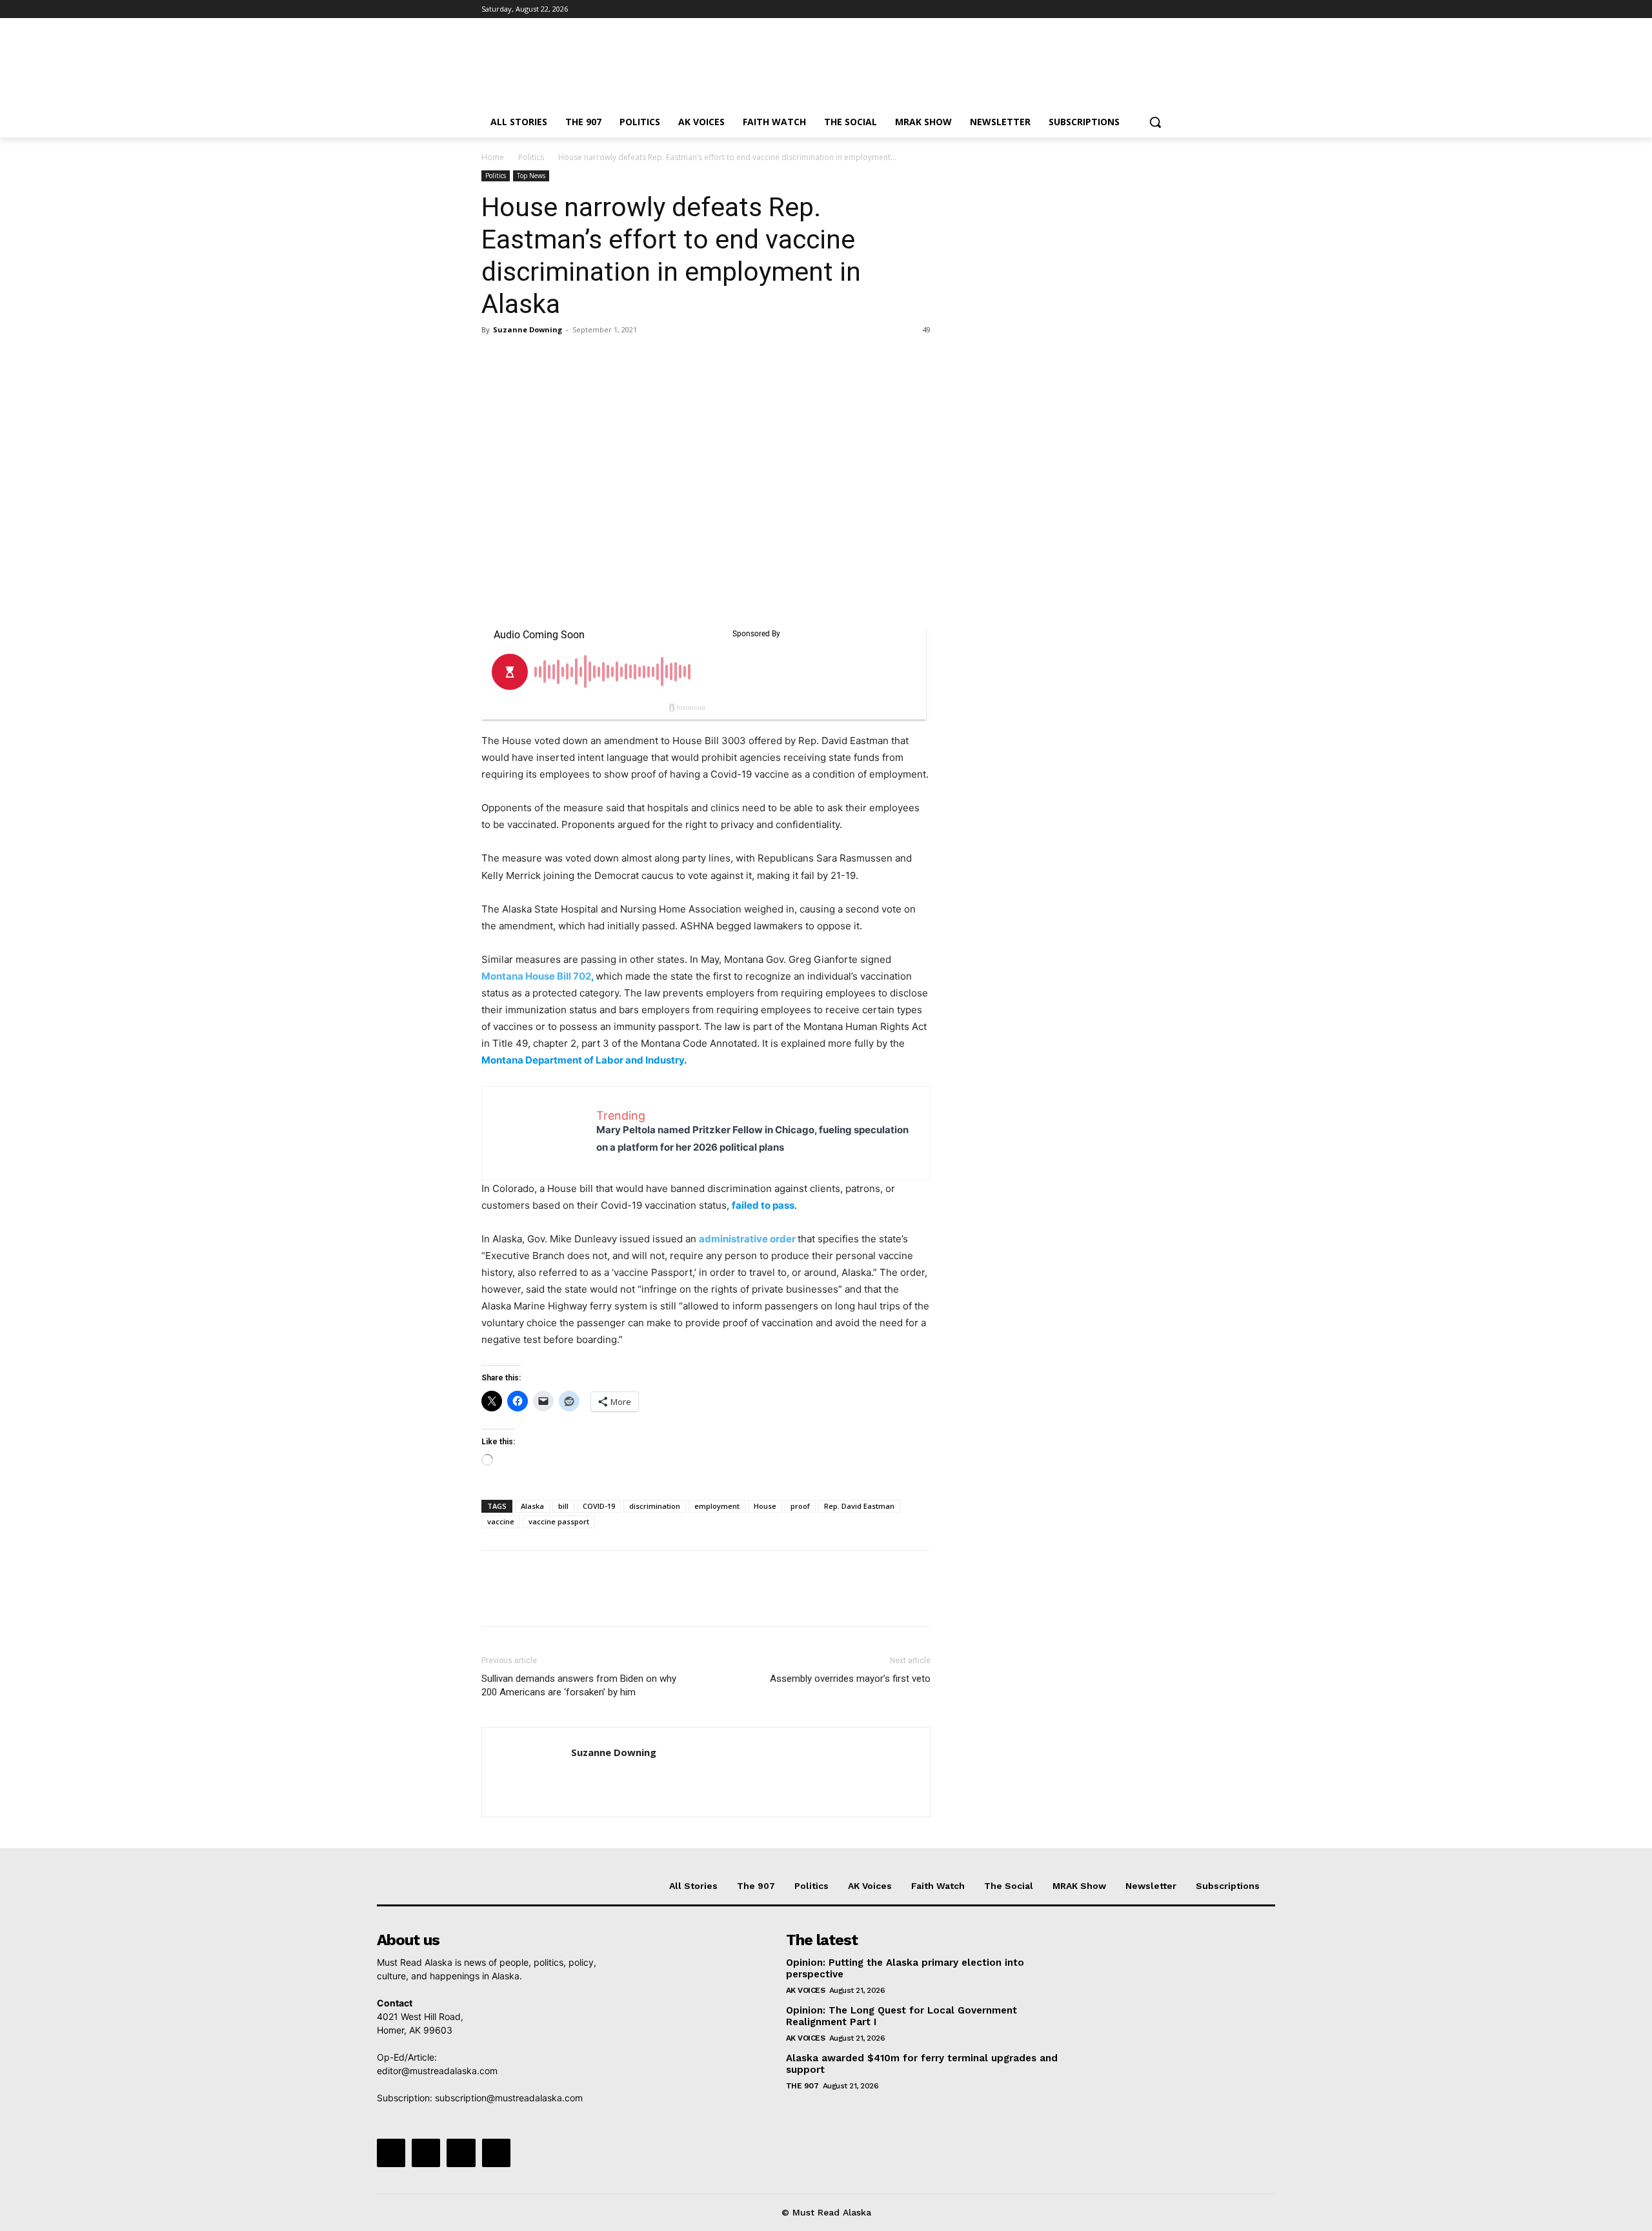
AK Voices (806, 1990)
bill (563, 1506)
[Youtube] (1163, 9)
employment (717, 1506)
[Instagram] (1110, 9)
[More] (614, 359)
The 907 (802, 2086)
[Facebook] (1092, 9)
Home (493, 157)
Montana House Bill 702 (536, 976)
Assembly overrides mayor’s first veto (850, 1679)
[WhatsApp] (583, 359)
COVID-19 (599, 1506)
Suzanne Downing (528, 329)
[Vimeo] (1145, 9)
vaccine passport (559, 1521)
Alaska (532, 1506)
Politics (531, 157)
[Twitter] (1128, 9)
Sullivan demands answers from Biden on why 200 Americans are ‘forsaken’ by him (579, 1685)
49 (927, 329)
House (765, 1506)
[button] (1155, 122)
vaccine (501, 1521)
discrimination (655, 1506)
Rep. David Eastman (859, 1506)
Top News (531, 176)
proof (800, 1506)
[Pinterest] (554, 359)
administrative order (747, 1239)
